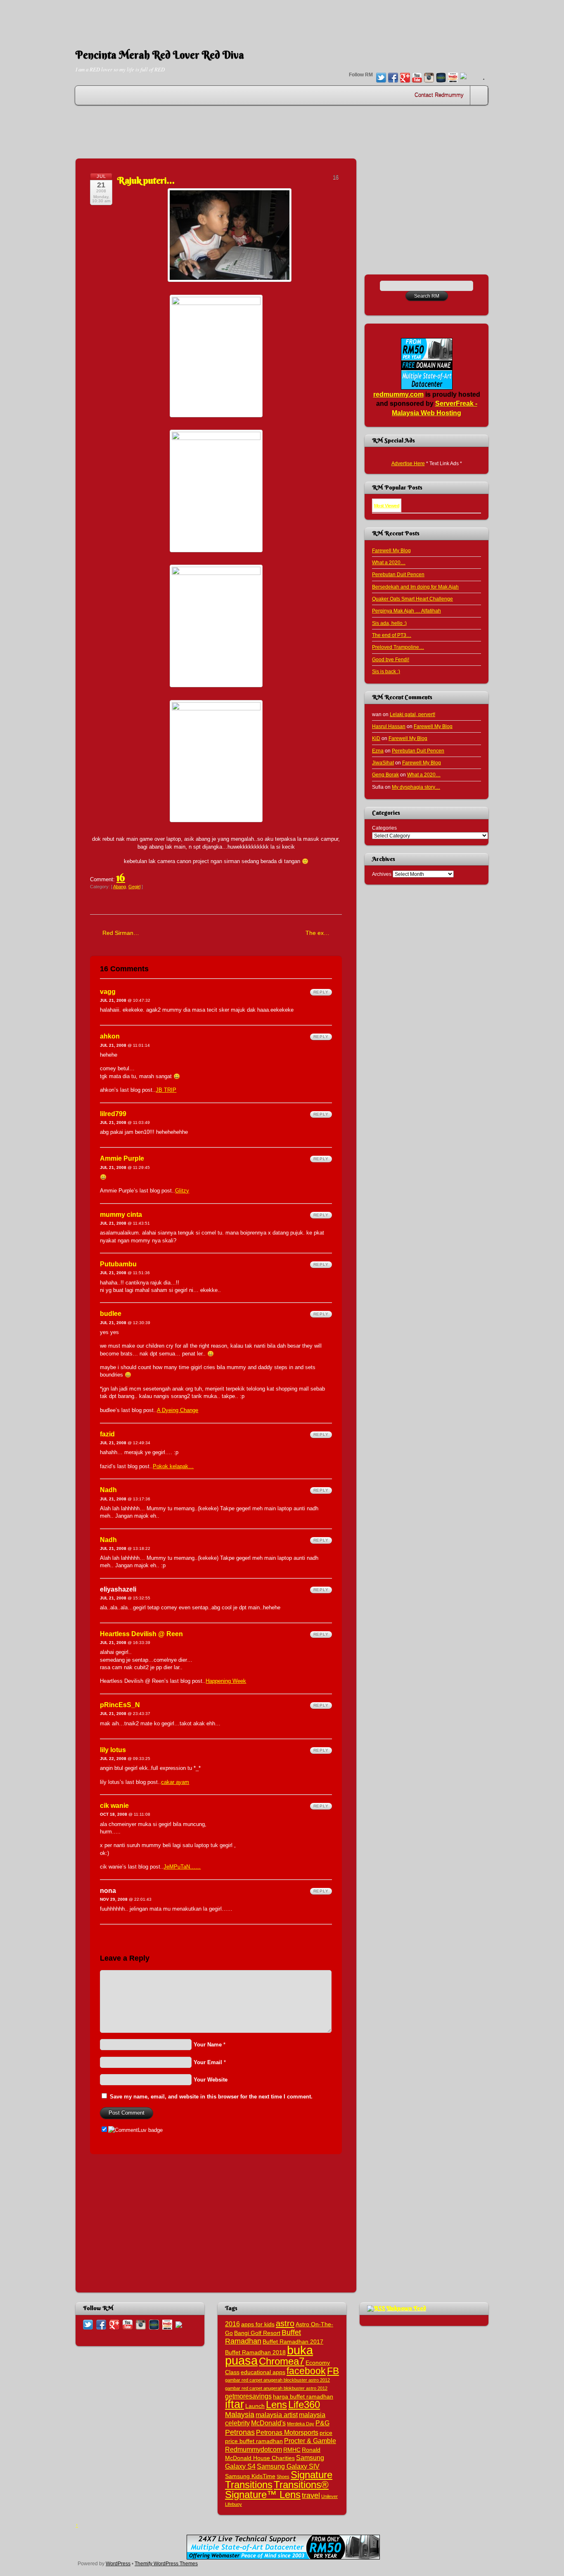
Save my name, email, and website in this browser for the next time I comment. (211, 2097)
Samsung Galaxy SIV (288, 2466)
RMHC (292, 2450)
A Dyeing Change (178, 1410)
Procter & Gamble (310, 2441)
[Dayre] (463, 77)
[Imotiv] (453, 78)
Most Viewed (387, 506)
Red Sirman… (121, 933)
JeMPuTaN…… (182, 1867)
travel (311, 2495)
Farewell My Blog (391, 550)
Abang (120, 887)
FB (333, 2371)
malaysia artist (277, 2415)
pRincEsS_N (120, 1705)
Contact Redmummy (439, 95)
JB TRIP (166, 1090)
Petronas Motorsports (287, 2432)
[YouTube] (417, 78)
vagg (108, 992)
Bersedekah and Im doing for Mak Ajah (415, 587)
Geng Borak (385, 775)
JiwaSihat (383, 763)
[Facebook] (393, 78)
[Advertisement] (282, 19)
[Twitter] (381, 78)
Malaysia (240, 2414)
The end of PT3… (392, 635)
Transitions (249, 2485)
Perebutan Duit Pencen (398, 574)
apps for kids (258, 2324)
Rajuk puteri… (146, 180)
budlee (111, 1314)
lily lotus (113, 1750)
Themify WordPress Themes (166, 2563)
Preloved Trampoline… (398, 647)
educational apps (263, 2372)
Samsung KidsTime (250, 2476)
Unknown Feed (406, 2308)
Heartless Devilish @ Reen (141, 1634)
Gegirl (134, 887)
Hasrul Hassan (389, 726)
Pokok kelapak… (173, 1466)
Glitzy (182, 1191)
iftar (235, 2404)
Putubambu (118, 1264)
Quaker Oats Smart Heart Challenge (412, 599)
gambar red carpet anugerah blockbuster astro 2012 (277, 2380)
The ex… (318, 933)
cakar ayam (175, 1782)
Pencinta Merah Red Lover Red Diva (160, 55)
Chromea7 (282, 2361)
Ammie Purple (122, 1158)
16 (121, 878)
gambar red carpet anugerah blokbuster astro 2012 (276, 2388)
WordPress (118, 2563)
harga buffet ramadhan (303, 2397)
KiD (376, 738)
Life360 (304, 2405)
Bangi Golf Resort (257, 2333)
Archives (382, 874)
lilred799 (113, 1114)
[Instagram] (429, 78)
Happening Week (226, 1681)
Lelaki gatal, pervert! (412, 714)
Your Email (208, 2062)
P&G (322, 2423)
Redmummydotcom (254, 2449)
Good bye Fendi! (391, 659)
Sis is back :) (386, 671)
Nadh (108, 1490)
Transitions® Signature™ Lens (277, 2489)
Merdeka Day (301, 2424)
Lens (276, 2405)
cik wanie (114, 1806)
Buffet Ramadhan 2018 (255, 2352)
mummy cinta (121, 1215)
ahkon (110, 1036)
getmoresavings (248, 2396)
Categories (384, 828)
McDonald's (268, 2423)
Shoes (283, 2477)
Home (480, 95)
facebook (306, 2371)
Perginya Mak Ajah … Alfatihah (406, 611)
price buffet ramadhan (254, 2441)
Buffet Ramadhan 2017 (293, 2342)
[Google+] (405, 78)
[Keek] (441, 78)
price (326, 2433)
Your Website (211, 2080)
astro (285, 2323)
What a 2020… (389, 562)
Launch (255, 2406)
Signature (312, 2475)
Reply (321, 992)
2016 (232, 2324)
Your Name (208, 2045)
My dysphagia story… (416, 787)
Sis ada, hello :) (389, 623)
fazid (107, 1434)
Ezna (378, 751)
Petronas (240, 2432)
